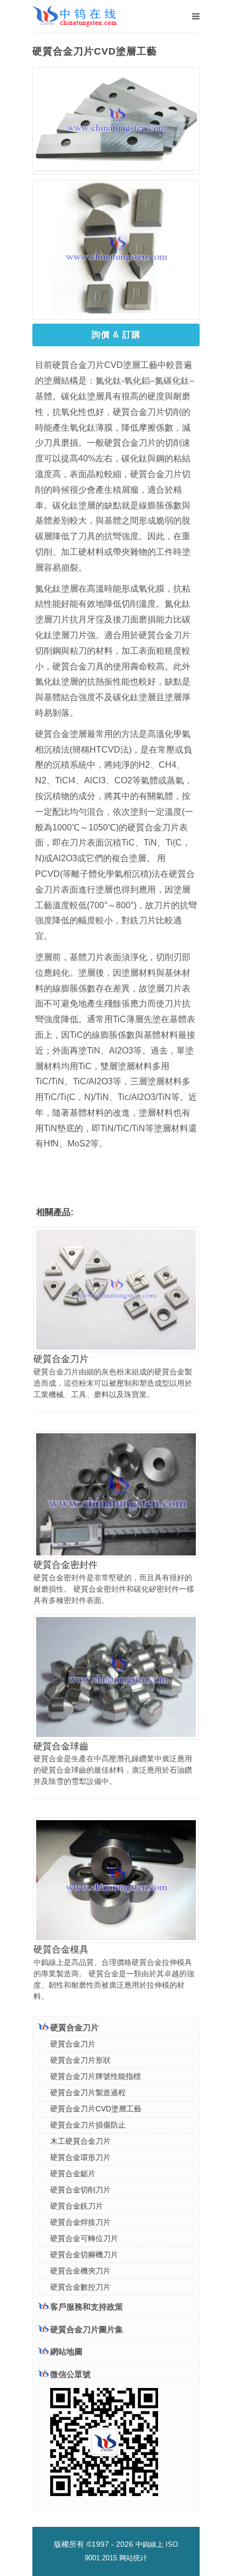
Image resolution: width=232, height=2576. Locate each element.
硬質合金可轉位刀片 (84, 2238)
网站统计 (133, 2558)
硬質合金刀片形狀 (80, 2060)
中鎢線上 (149, 2544)
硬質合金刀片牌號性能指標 (95, 2076)
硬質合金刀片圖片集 (87, 2329)
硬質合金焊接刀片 (80, 2222)
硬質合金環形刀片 (80, 2157)
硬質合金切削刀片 (80, 2190)
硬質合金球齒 (61, 1746)
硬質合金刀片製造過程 (88, 2092)
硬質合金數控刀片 (80, 2287)
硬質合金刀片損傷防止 (88, 2125)
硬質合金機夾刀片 (80, 2271)
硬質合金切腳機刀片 (84, 2255)
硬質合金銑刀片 (77, 2206)
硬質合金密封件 (66, 1565)
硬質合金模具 (61, 1950)
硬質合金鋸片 (73, 2173)
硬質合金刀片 (61, 1359)
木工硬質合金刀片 (80, 2141)
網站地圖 (66, 2352)
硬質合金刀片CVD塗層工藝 (96, 2109)
